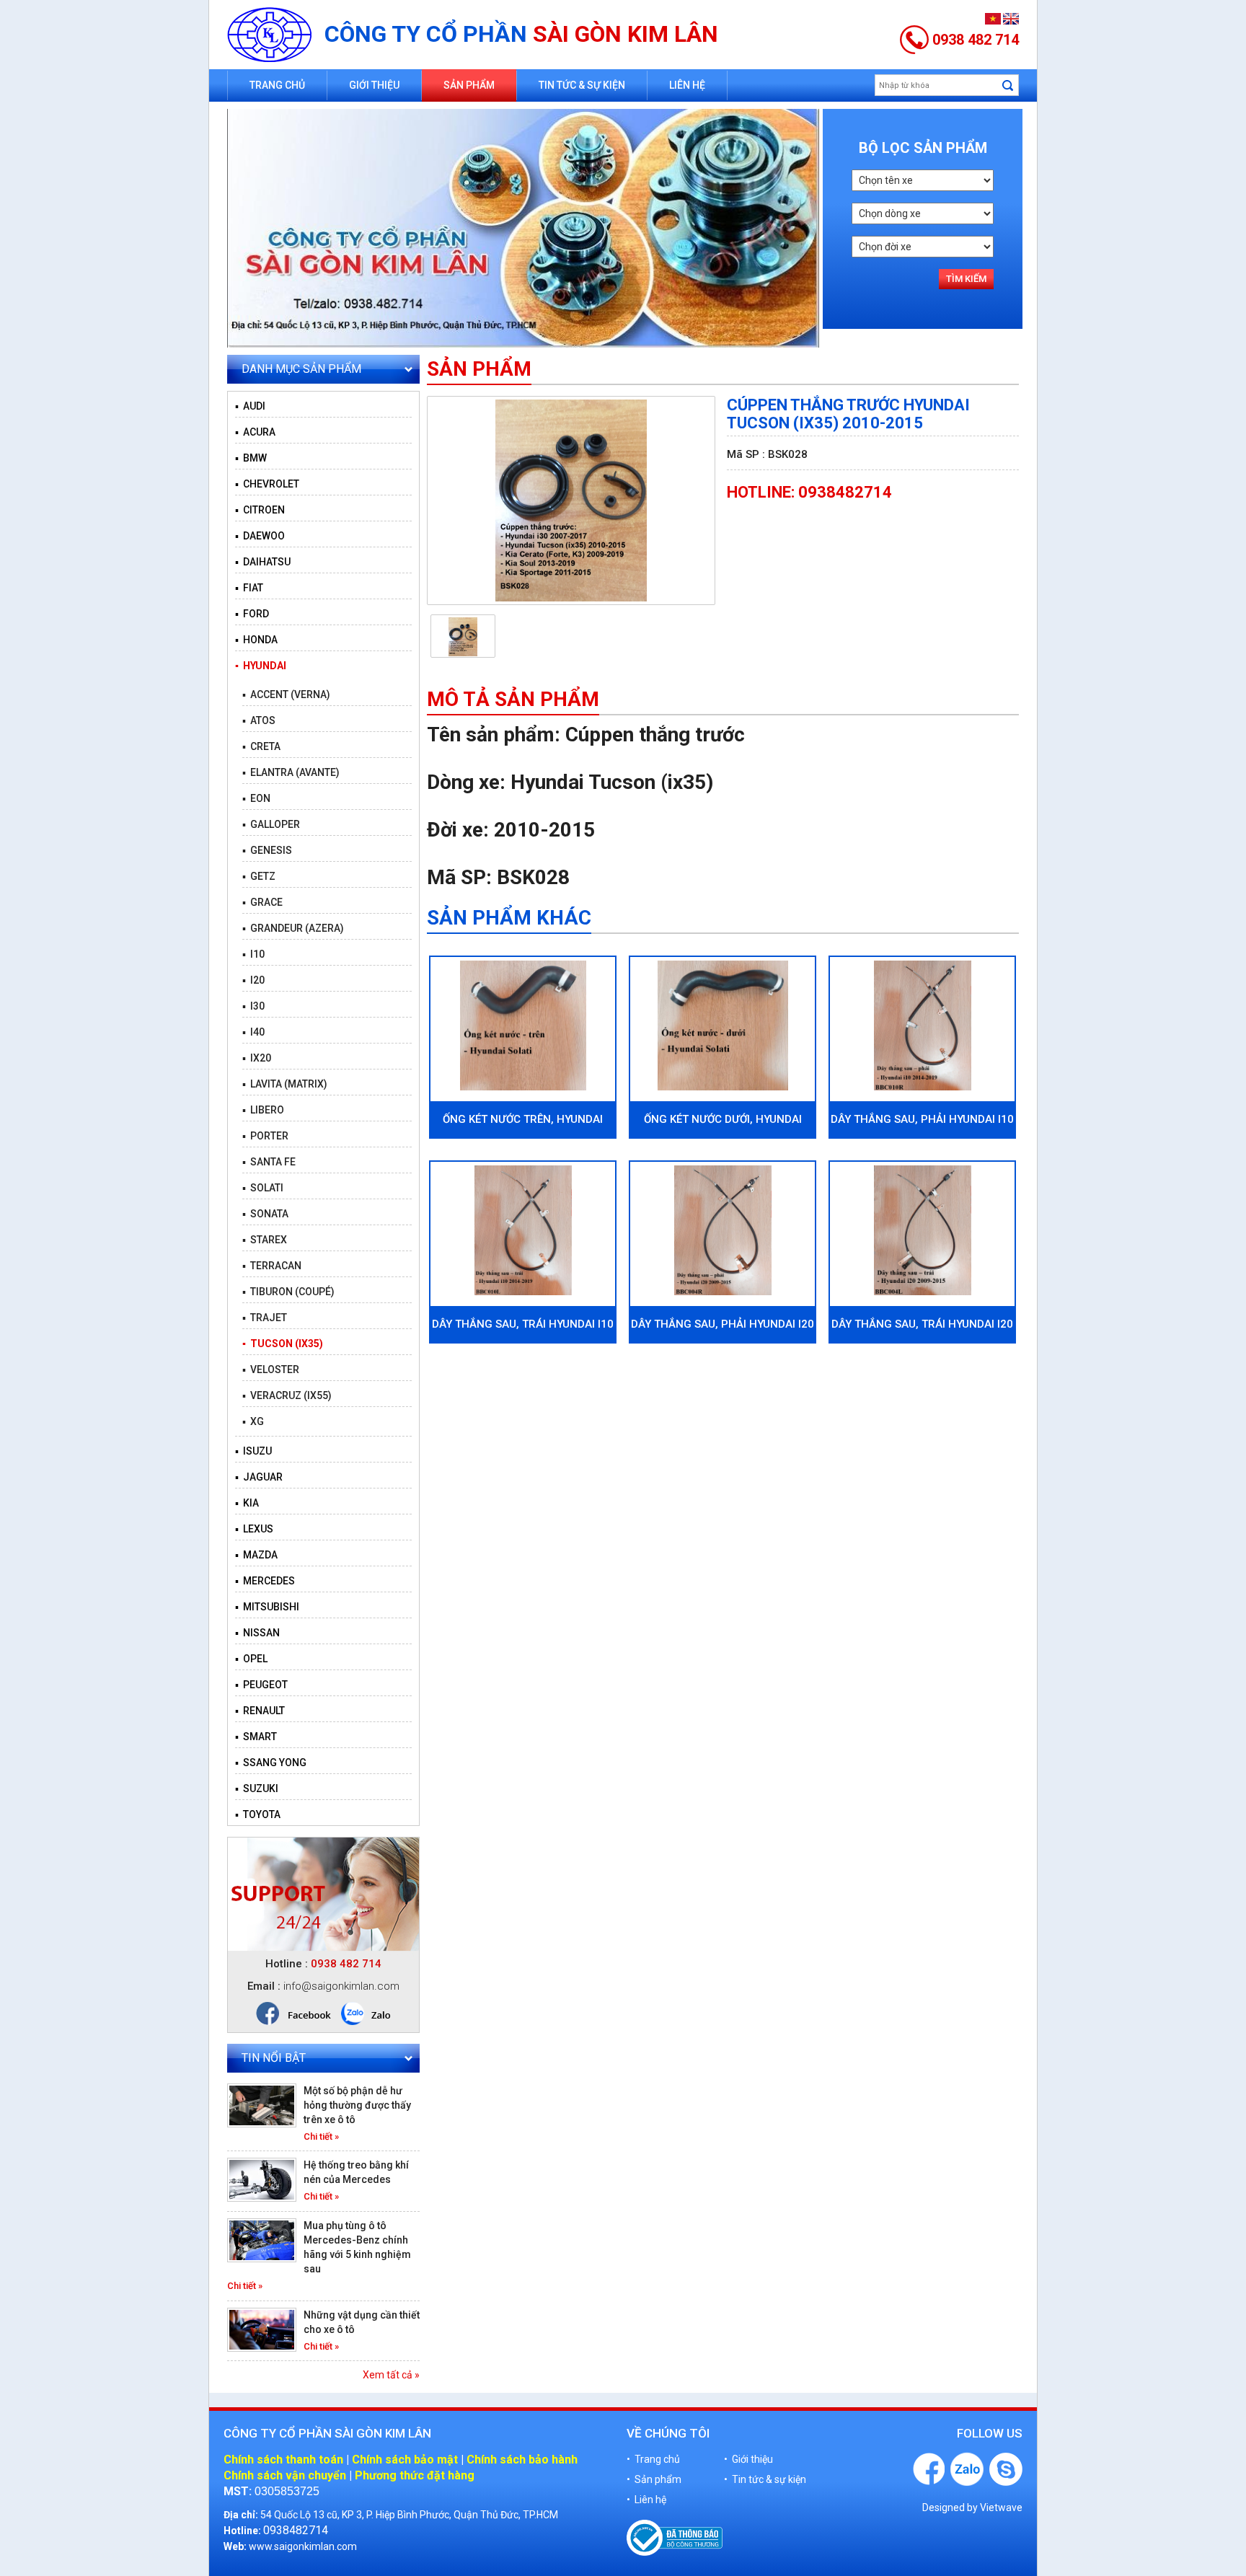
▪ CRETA (261, 746)
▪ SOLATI (263, 1188)
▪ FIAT (249, 588)
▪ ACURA (255, 432)
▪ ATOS (259, 720)
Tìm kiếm (966, 279)
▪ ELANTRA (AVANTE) (291, 772)
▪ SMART (256, 1737)
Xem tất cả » (391, 2375)
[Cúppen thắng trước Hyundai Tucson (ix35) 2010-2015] (571, 500)
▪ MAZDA (256, 1555)
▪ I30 (253, 1006)
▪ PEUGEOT (261, 1685)
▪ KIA (247, 1503)
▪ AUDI (250, 406)
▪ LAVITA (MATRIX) (285, 1084)
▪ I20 (253, 980)
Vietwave (1001, 2507)
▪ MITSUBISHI (267, 1607)
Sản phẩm (469, 85)
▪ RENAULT (260, 1711)
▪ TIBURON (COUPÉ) (288, 1292)
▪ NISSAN (257, 1633)
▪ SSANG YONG (271, 1763)
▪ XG (253, 1421)
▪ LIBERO (263, 1110)
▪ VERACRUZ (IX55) (287, 1395)
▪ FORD (252, 614)
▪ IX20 (257, 1058)
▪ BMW (251, 458)
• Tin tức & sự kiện (765, 2479)
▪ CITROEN (260, 510)
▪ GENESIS (267, 850)
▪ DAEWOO (260, 536)
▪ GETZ (259, 876)
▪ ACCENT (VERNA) (286, 694)
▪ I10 (253, 954)
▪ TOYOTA (258, 1814)
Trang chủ (277, 85)
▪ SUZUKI (257, 1788)
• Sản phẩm (654, 2479)
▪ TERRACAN (272, 1266)
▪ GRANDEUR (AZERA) (293, 928)
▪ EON (256, 798)
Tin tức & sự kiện (582, 85)
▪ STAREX (265, 1240)
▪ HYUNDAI (261, 666)
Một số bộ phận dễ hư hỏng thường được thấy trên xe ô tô (357, 2105)
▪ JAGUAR (259, 1477)
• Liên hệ (646, 2500)
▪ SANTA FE (269, 1162)
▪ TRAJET (265, 1318)
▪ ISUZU (253, 1451)
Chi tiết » (321, 2136)
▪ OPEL (251, 1659)
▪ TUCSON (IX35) (283, 1344)
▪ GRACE (262, 902)
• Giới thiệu (748, 2459)
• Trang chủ (653, 2459)
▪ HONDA (256, 640)
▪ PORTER (265, 1136)
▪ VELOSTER (271, 1369)
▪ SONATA (265, 1214)
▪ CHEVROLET (267, 484)
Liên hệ (687, 85)
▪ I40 (253, 1032)
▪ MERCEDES (265, 1581)
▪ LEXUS (254, 1529)
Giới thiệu (374, 85)
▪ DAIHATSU (263, 562)
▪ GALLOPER (271, 824)
